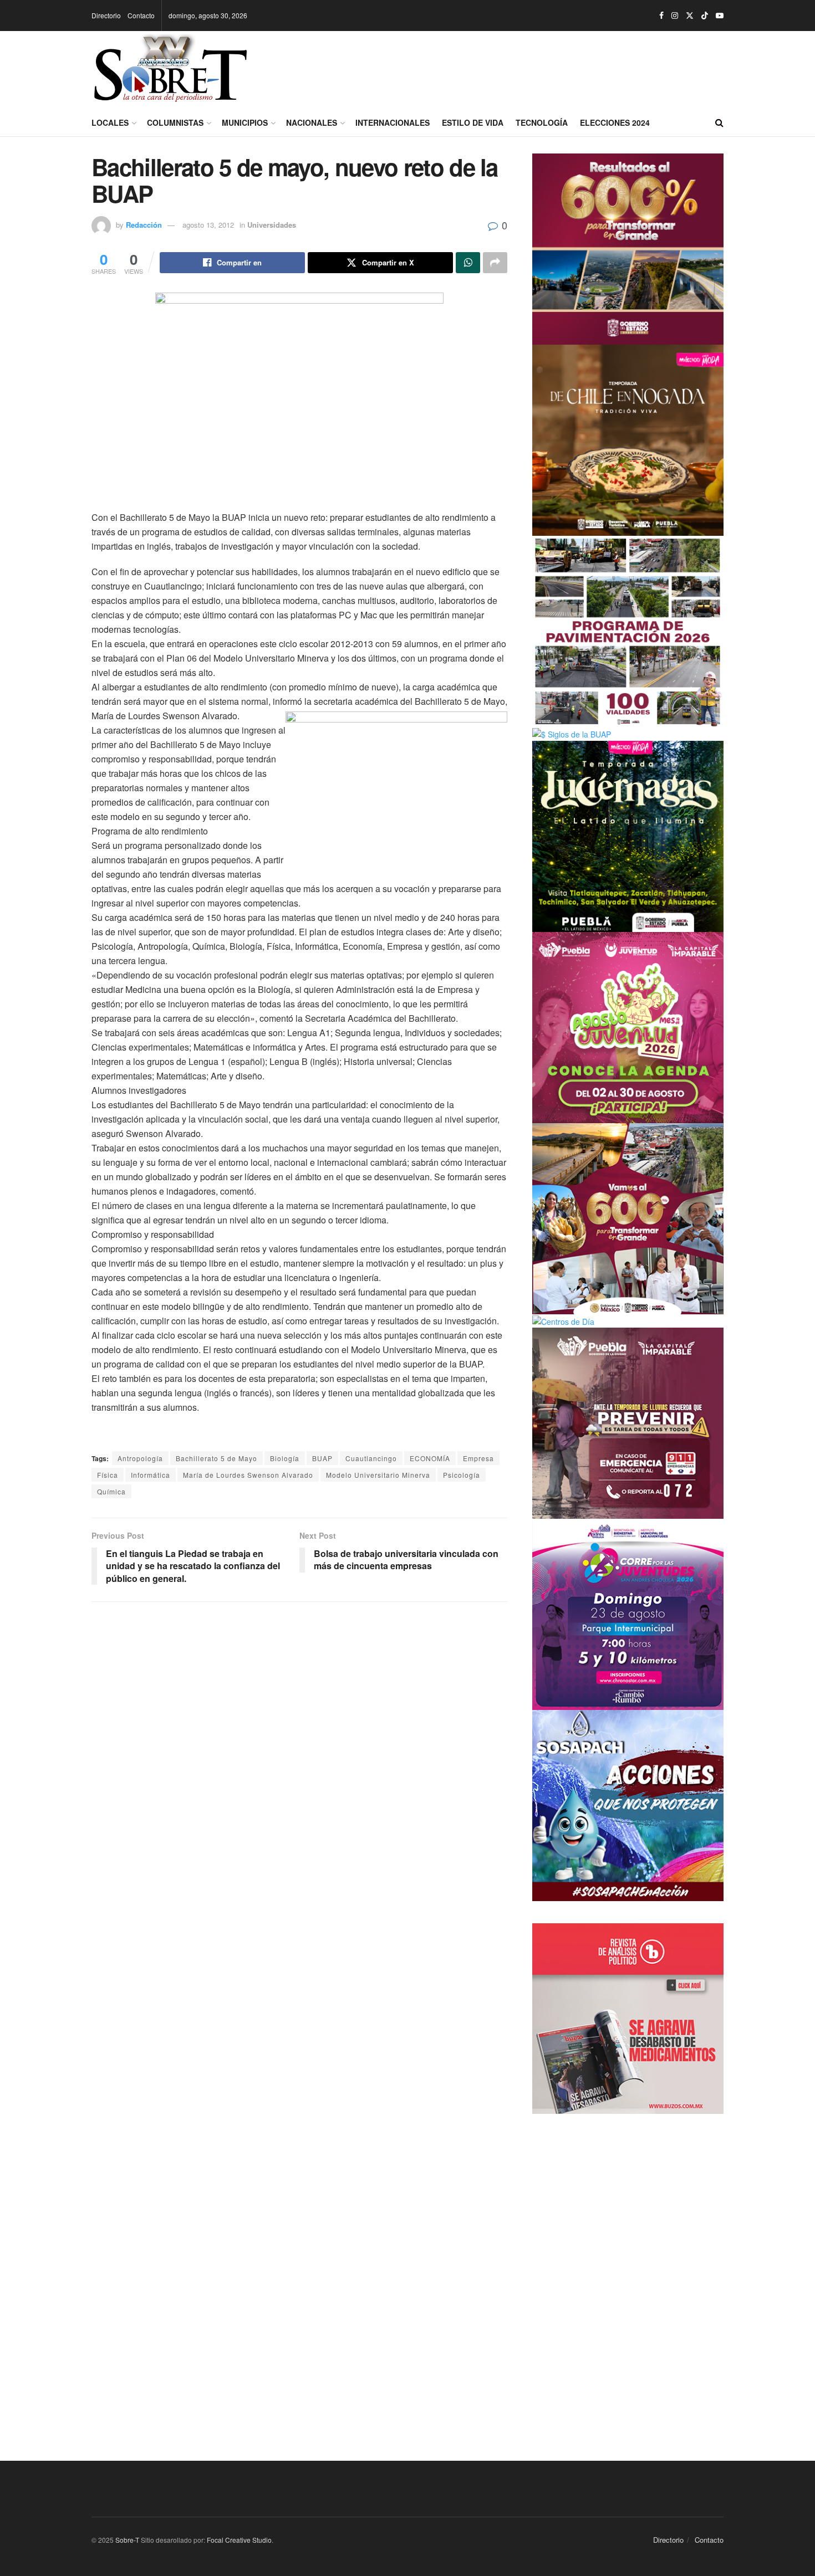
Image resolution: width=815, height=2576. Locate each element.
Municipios (245, 122)
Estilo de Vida (473, 122)
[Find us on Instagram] (675, 16)
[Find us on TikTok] (705, 16)
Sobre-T (127, 2540)
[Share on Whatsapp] (468, 263)
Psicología (462, 1475)
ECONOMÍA (430, 1458)
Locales (110, 122)
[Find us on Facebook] (661, 16)
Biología (285, 1458)
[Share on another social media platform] (495, 263)
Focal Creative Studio (239, 2540)
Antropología (140, 1458)
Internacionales (393, 122)
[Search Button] (719, 122)
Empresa (478, 1458)
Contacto (141, 15)
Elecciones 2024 (615, 122)
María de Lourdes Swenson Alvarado (248, 1475)
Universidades (272, 225)
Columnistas (175, 122)
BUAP (322, 1458)
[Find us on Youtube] (720, 16)
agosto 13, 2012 (208, 225)
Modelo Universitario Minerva (378, 1475)
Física (108, 1475)
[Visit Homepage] (170, 70)
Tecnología (542, 122)
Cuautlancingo (371, 1458)
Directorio (106, 15)
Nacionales (312, 122)
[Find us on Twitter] (690, 16)
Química (111, 1491)
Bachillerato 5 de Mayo (217, 1458)
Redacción (144, 225)
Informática (151, 1475)
